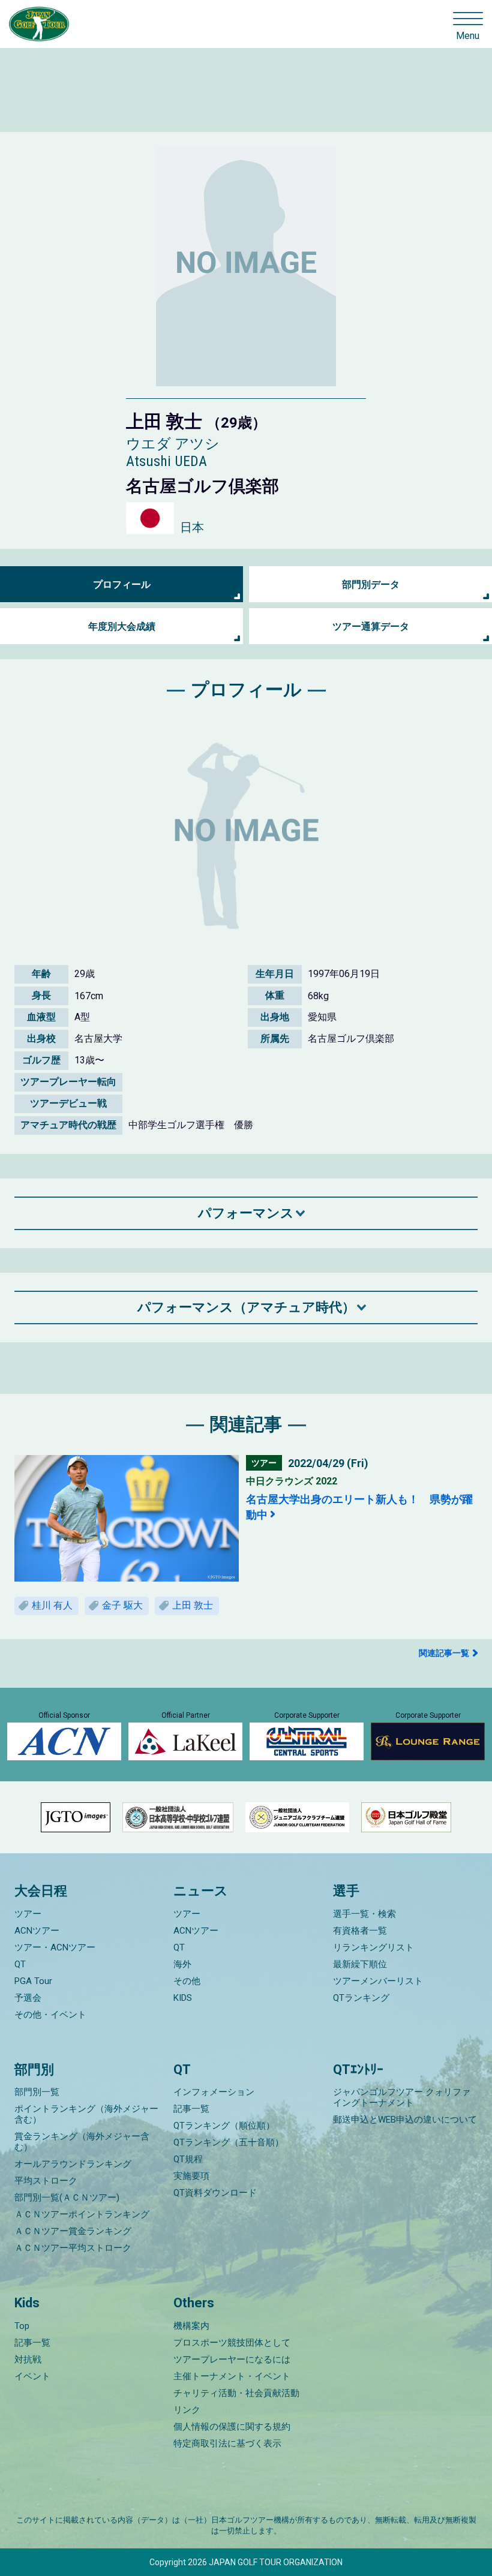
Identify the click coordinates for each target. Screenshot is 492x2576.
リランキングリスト (373, 1947)
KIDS (183, 1998)
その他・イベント (50, 2015)
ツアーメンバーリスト (378, 1981)
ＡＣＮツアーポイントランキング (82, 2214)
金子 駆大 (122, 1605)
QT (20, 1964)
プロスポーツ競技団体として (232, 2343)
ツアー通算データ (371, 626)
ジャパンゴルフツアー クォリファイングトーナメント (402, 2097)
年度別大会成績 (122, 626)
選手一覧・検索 (364, 1914)
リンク (187, 2410)
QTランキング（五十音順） (229, 2142)
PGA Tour (33, 1981)
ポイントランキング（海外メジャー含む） (86, 2114)
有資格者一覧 (360, 1931)
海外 (182, 1964)
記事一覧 (191, 2109)
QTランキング (361, 1998)
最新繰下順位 (360, 1964)
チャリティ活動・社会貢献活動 (236, 2393)
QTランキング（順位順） (224, 2126)
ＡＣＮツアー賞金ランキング (73, 2231)
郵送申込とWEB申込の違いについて (405, 2120)
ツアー (28, 1914)
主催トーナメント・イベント (232, 2376)
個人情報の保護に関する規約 (232, 2427)
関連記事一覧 (444, 1653)
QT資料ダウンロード (215, 2193)
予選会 (28, 1998)
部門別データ (371, 584)
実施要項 (191, 2176)
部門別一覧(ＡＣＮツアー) (67, 2198)
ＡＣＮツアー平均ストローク (73, 2248)
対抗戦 (28, 2359)
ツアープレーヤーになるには (232, 2359)
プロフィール (122, 584)
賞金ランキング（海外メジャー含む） (82, 2142)
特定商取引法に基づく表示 (227, 2443)
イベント (32, 2376)
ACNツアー (37, 1931)
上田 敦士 (193, 1605)
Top (22, 2326)
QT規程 (188, 2159)
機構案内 (191, 2326)
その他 (187, 1981)
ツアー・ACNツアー (55, 1947)
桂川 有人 (52, 1605)
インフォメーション (214, 2092)
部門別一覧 (37, 2092)
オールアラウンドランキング (73, 2164)
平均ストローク (46, 2181)
